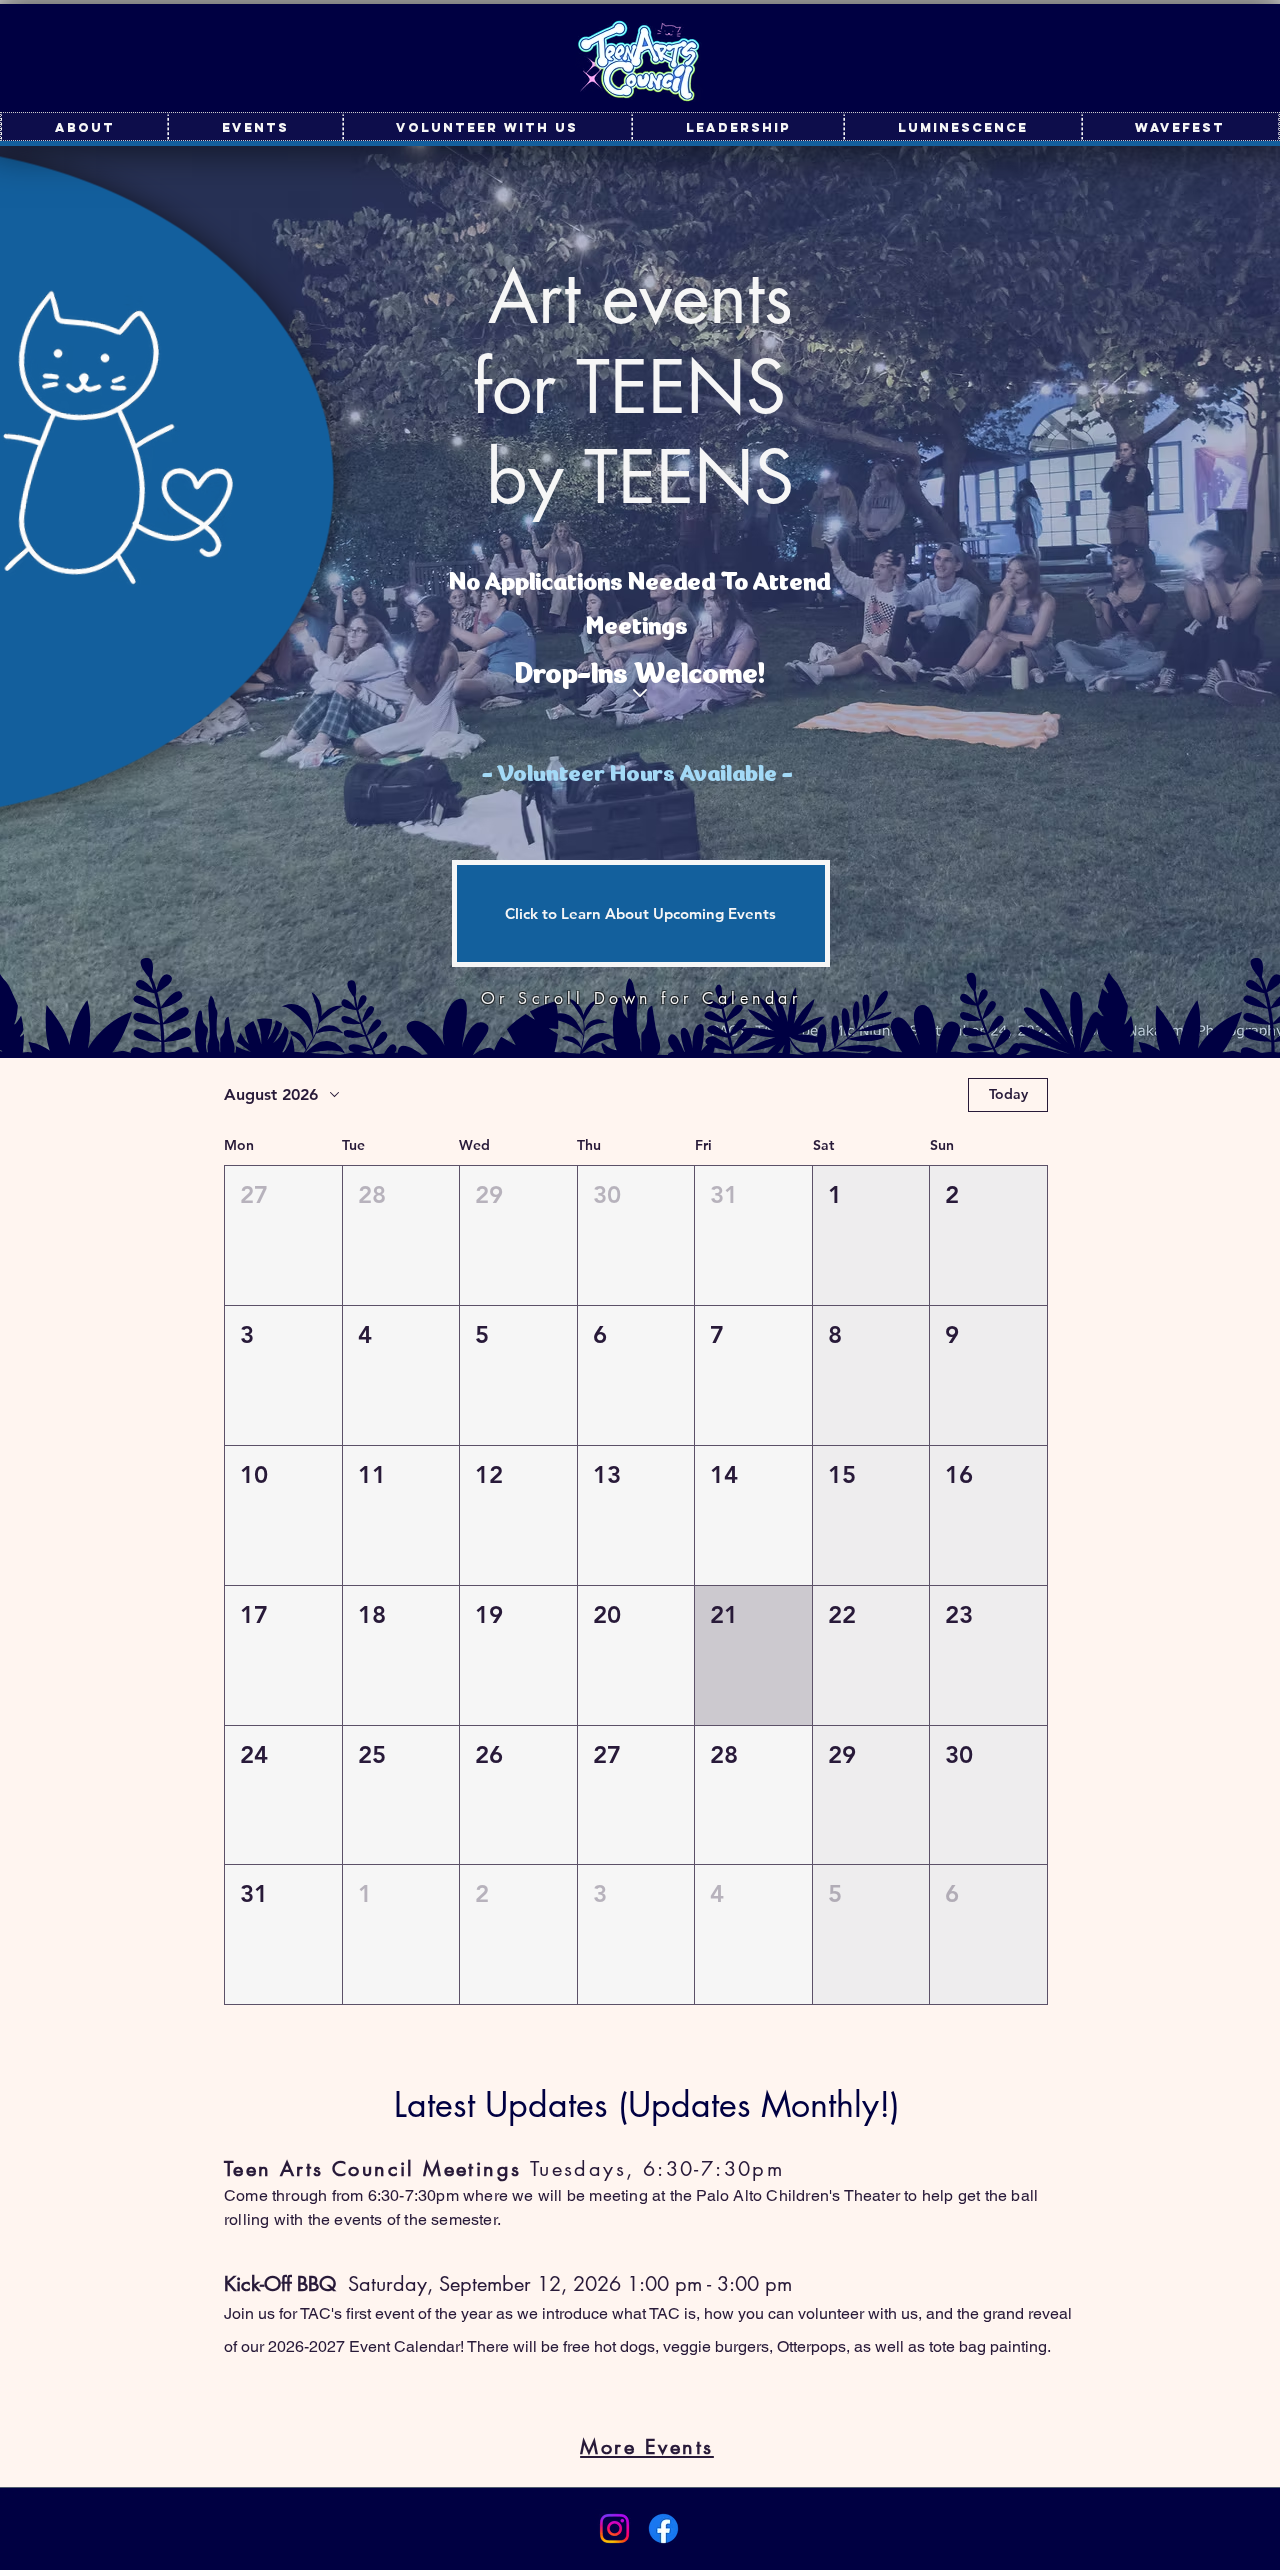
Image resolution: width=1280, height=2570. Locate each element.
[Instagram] (614, 2528)
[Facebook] (663, 2528)
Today (1008, 1094)
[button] (283, 1235)
